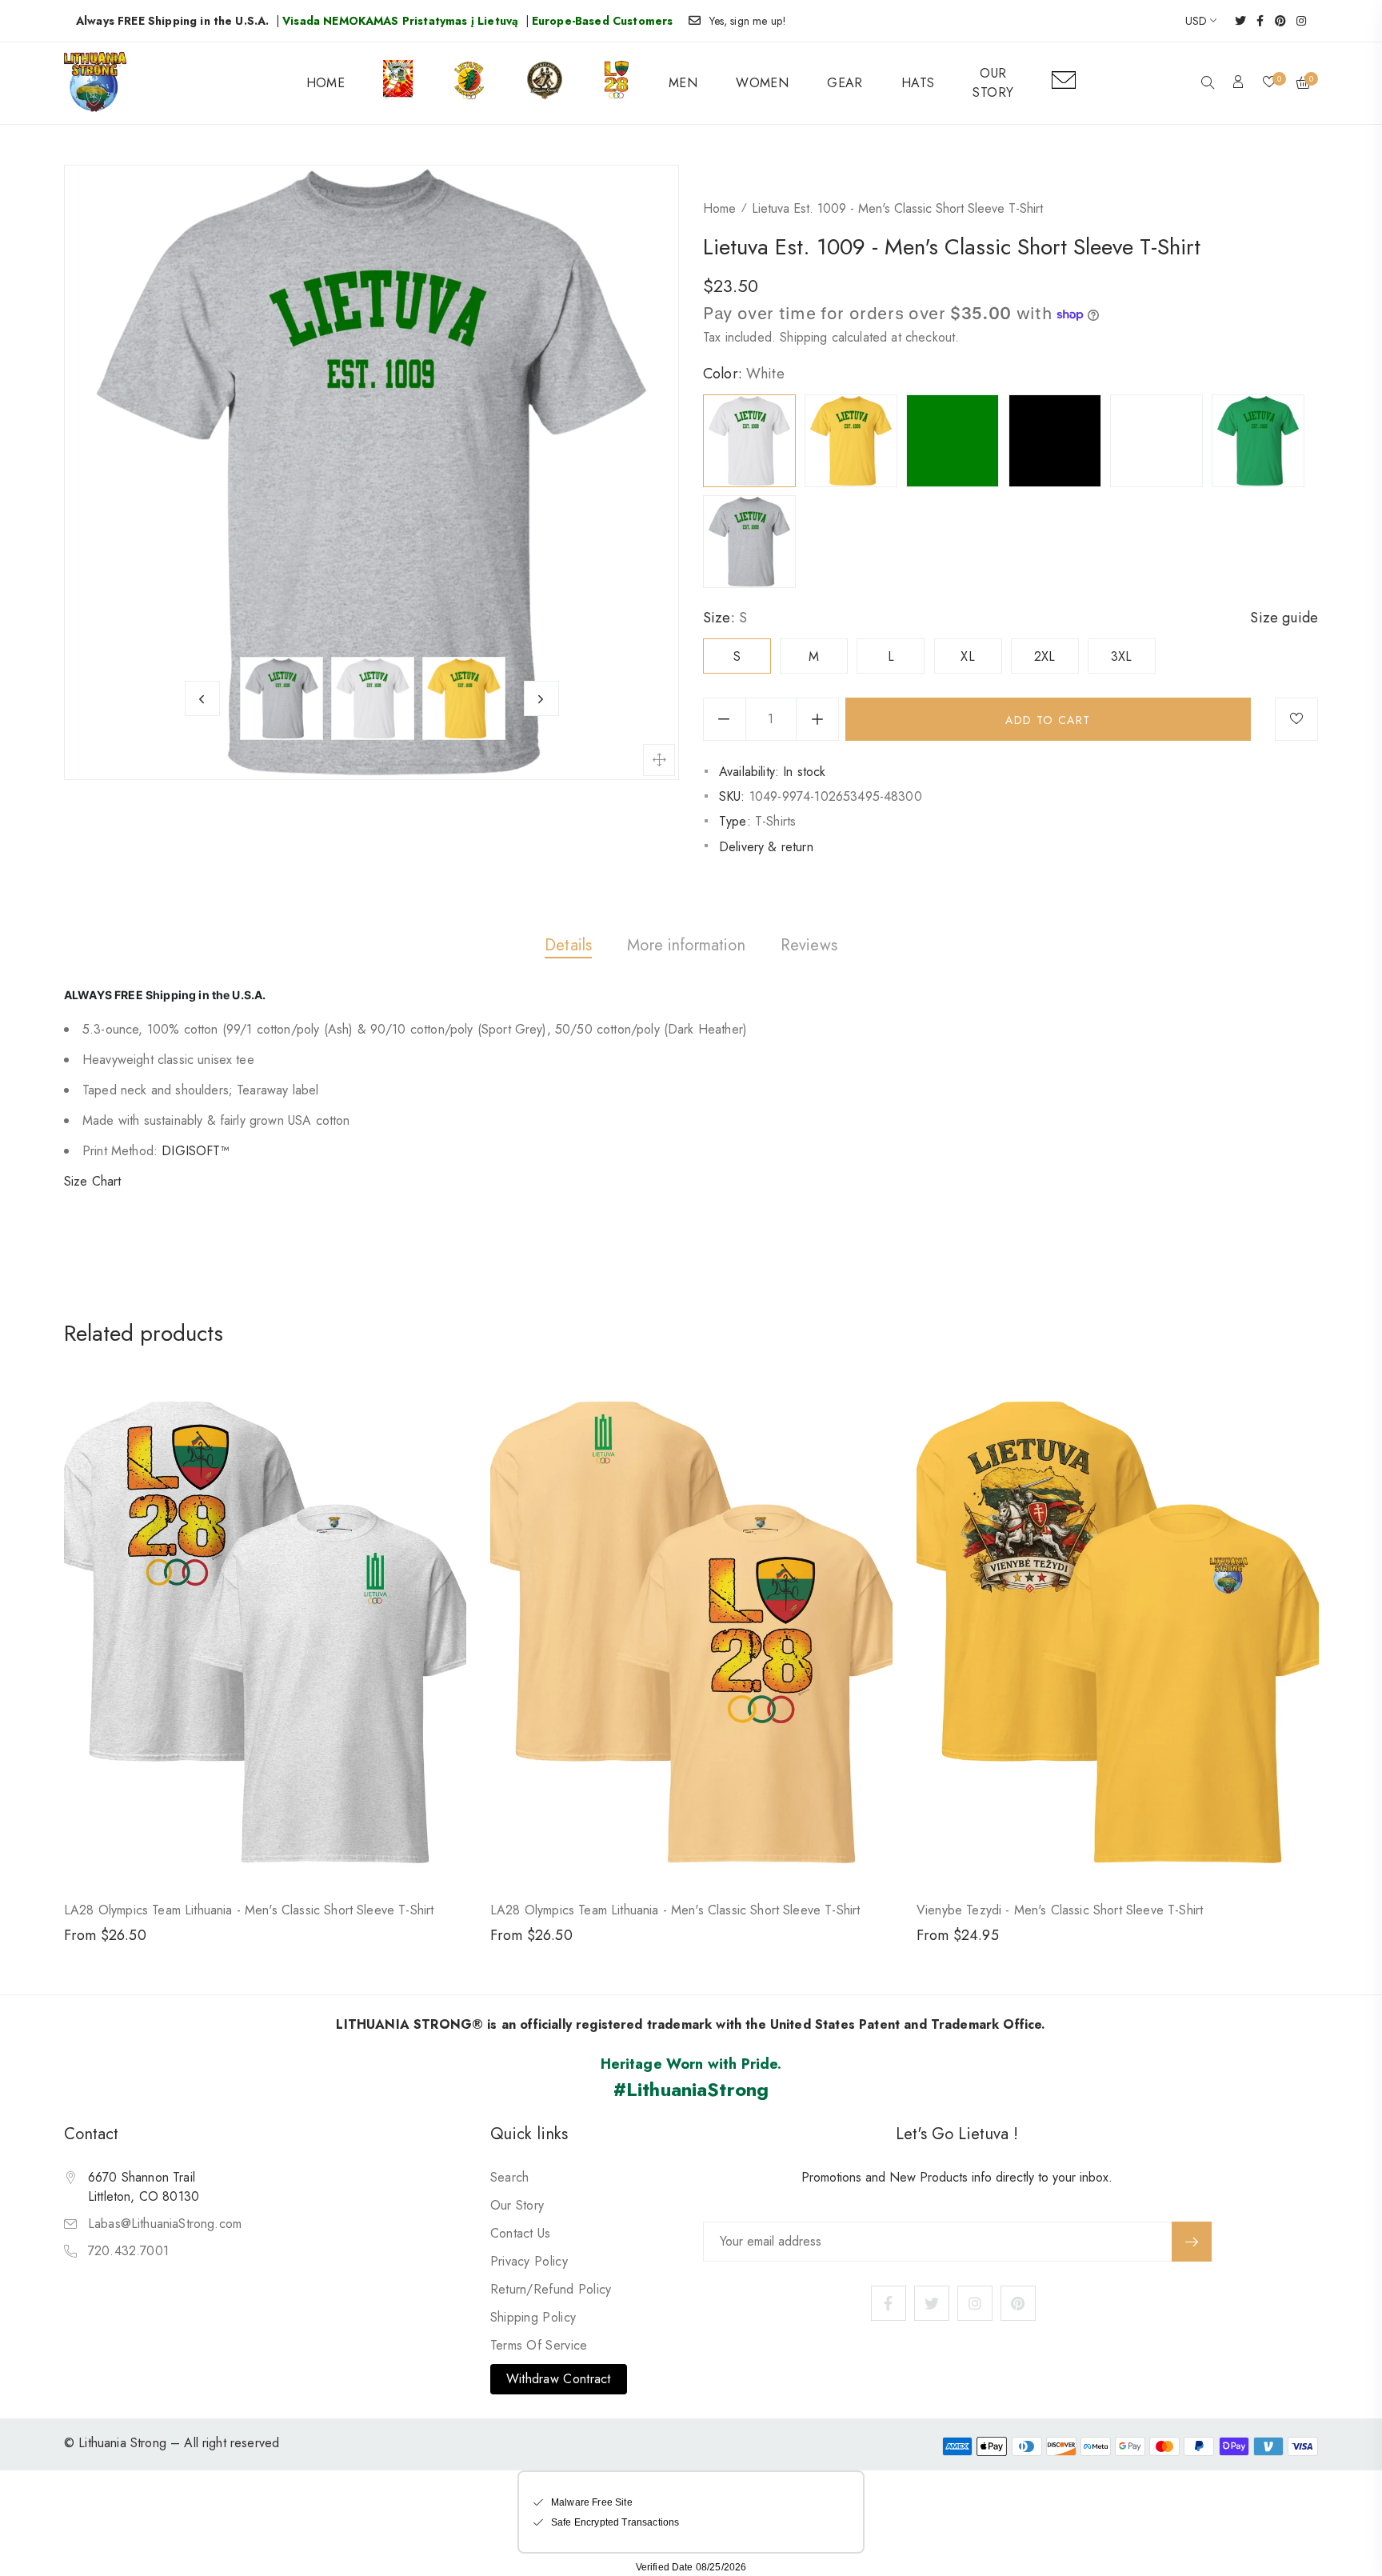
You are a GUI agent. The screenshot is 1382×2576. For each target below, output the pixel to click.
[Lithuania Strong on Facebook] (1255, 21)
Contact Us (521, 2233)
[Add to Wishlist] (1296, 719)
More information (686, 945)
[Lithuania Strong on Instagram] (1296, 21)
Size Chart (93, 1181)
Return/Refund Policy (551, 2289)
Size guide (1284, 618)
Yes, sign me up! (748, 21)
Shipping (803, 337)
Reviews (809, 945)
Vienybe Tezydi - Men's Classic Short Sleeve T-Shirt (1060, 1910)
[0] (1269, 83)
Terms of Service (539, 2345)
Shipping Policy (533, 2317)
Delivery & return (766, 847)
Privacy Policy (529, 2261)
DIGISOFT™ (195, 1151)
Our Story (517, 2205)
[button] (1208, 84)
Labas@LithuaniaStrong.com (165, 2224)
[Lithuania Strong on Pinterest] (1275, 21)
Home (719, 208)
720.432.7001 (128, 2251)
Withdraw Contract (559, 2379)
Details (568, 945)
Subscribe (1192, 2242)
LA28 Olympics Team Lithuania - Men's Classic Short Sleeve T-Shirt (249, 1910)
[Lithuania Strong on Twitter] (1235, 21)
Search (510, 2177)
